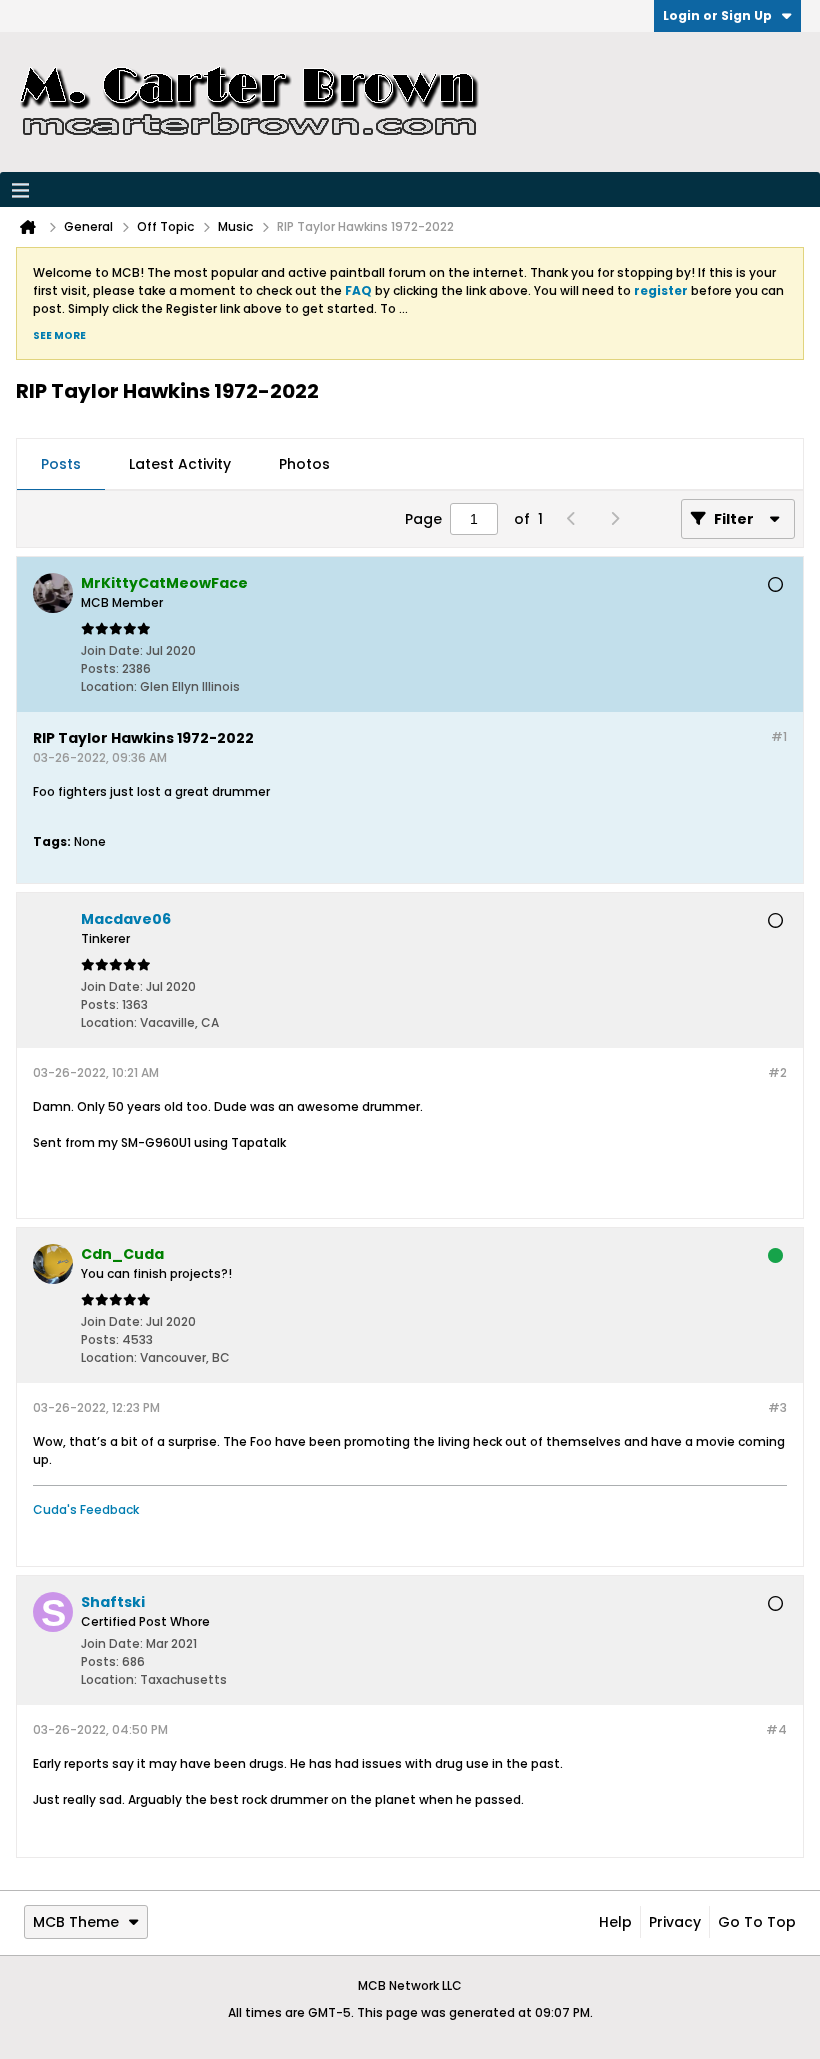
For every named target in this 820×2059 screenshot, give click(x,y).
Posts (61, 464)
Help (615, 1922)
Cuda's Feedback (86, 1509)
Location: (109, 686)
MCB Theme (76, 1922)
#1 (779, 736)
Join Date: (112, 650)
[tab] (61, 465)
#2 (777, 1072)
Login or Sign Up (717, 15)
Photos (304, 464)
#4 (776, 1729)
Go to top (757, 1922)
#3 (777, 1407)
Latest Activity (180, 464)
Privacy (675, 1922)
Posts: (100, 668)
